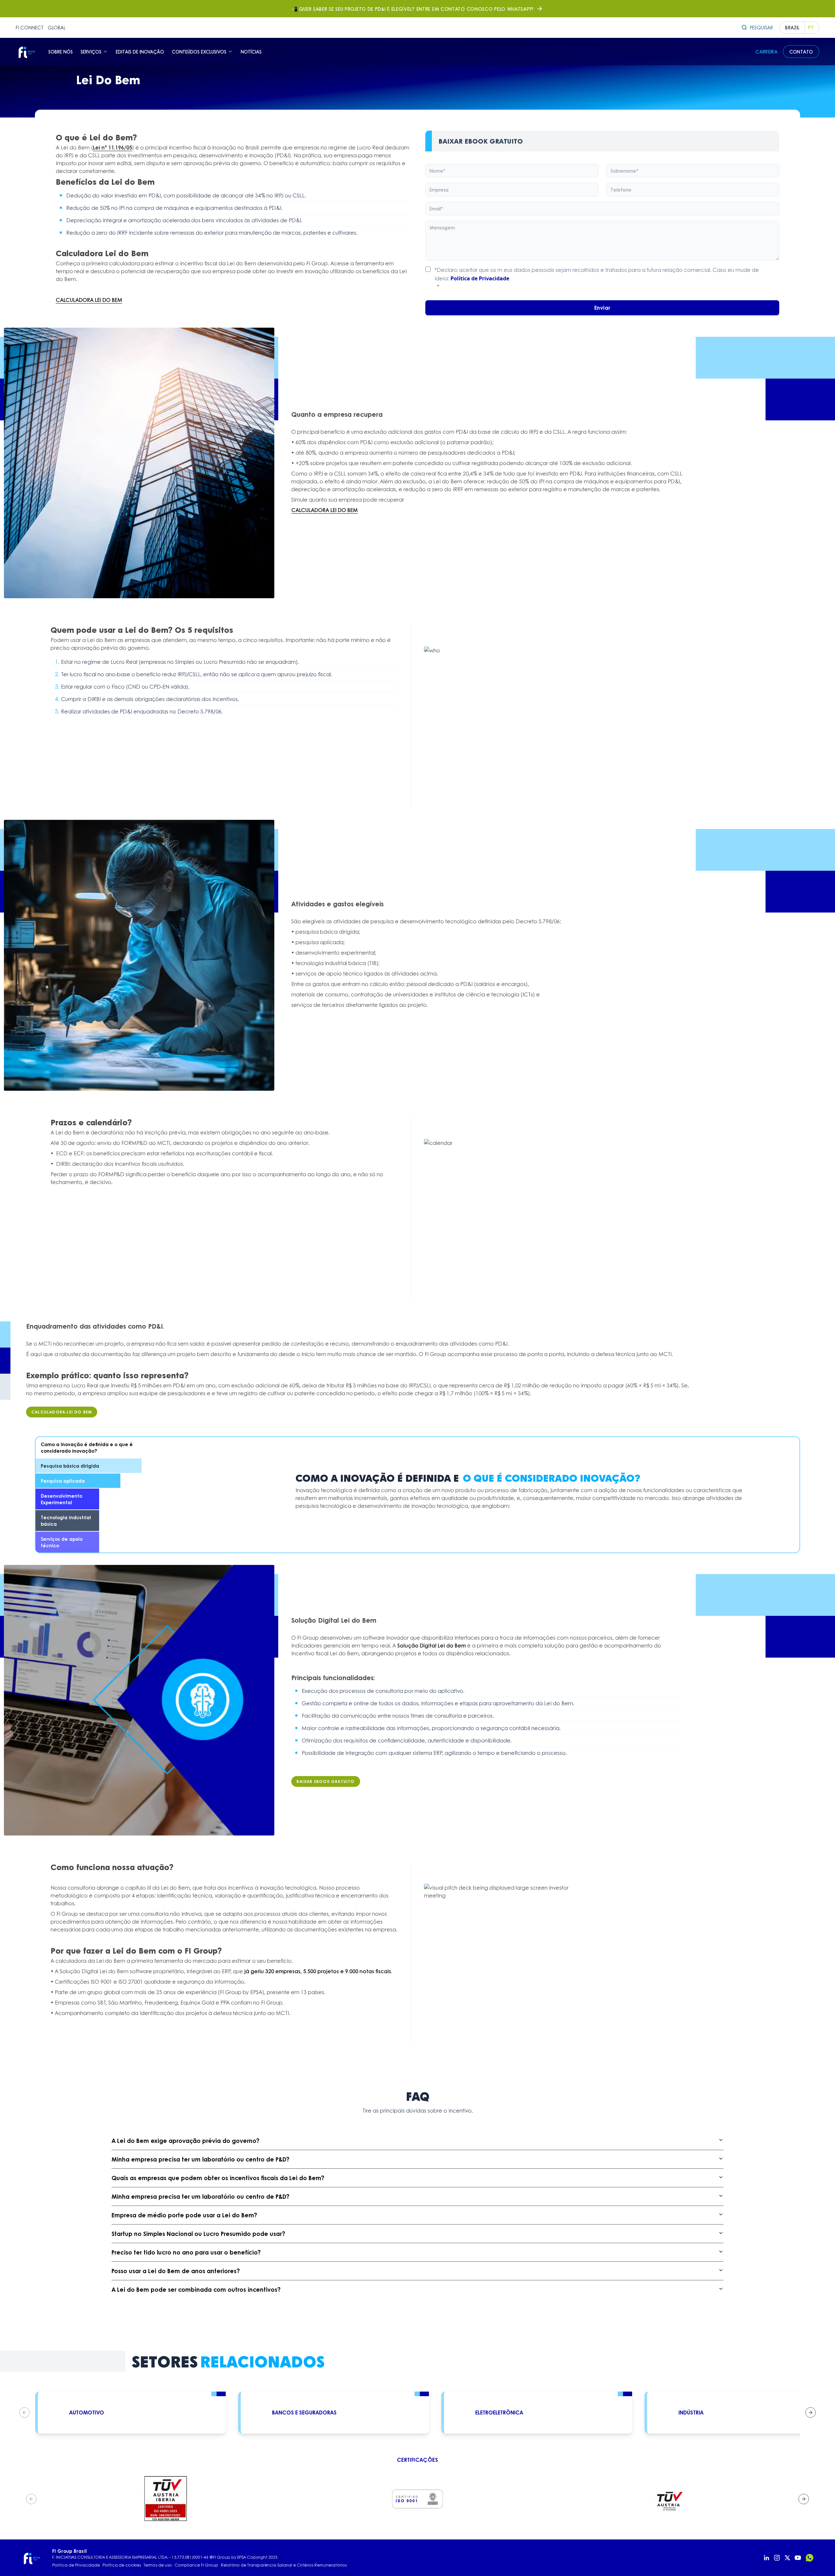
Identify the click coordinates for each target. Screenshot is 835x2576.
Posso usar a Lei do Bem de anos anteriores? (176, 2271)
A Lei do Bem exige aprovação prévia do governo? (185, 2141)
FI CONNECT (30, 27)
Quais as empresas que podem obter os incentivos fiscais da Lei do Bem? (218, 2178)
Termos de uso (158, 2565)
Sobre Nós (61, 52)
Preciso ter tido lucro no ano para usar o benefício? (186, 2252)
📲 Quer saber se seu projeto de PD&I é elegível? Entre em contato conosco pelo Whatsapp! (413, 9)
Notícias (251, 52)
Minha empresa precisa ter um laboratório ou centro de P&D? (200, 2159)
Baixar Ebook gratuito (326, 1781)
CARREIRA (767, 52)
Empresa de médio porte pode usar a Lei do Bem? (184, 2215)
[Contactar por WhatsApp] (810, 2558)
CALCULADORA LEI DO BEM (89, 300)
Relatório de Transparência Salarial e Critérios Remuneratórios (284, 2565)
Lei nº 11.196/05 (113, 147)
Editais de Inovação (140, 52)
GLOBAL (57, 27)
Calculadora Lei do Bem (62, 1412)
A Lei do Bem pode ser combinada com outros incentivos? (196, 2289)
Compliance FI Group (196, 2565)
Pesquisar (761, 27)
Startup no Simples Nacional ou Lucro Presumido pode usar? (198, 2234)
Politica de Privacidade (76, 2565)
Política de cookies (122, 2565)
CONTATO (801, 52)
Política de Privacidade (480, 278)
